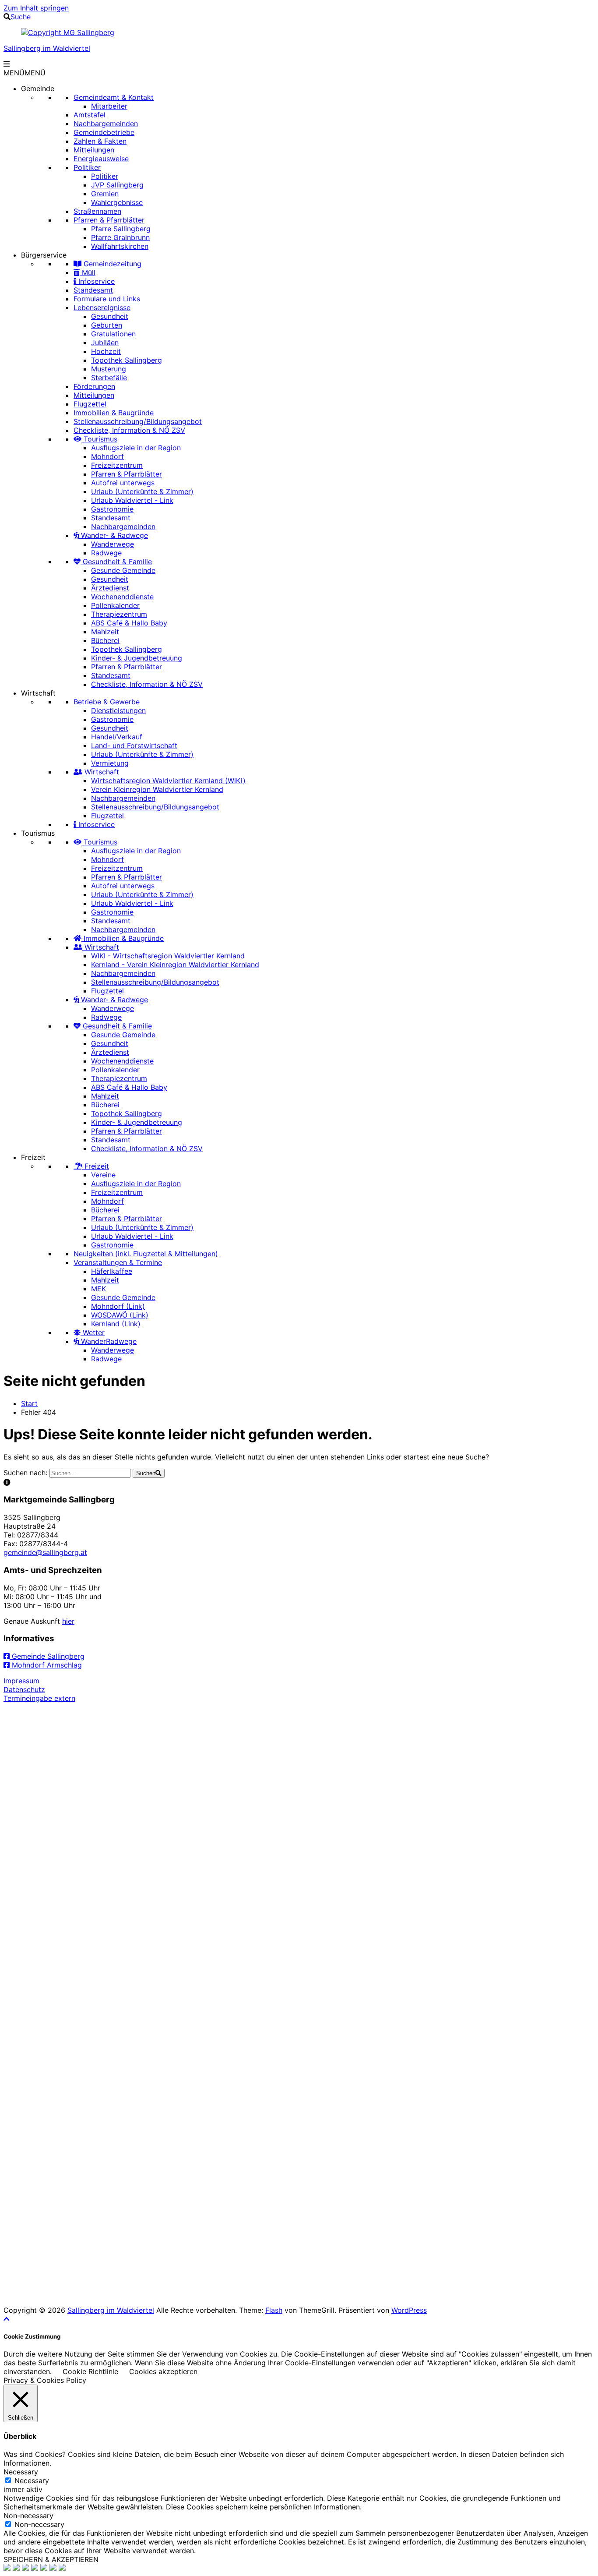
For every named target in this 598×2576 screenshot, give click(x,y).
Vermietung (110, 763)
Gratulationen (113, 334)
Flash (274, 2310)
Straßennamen (97, 211)
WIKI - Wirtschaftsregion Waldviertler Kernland (168, 956)
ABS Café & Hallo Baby (129, 623)
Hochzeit (106, 351)
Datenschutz (24, 1689)
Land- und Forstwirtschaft (134, 746)
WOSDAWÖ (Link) (120, 1315)
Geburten (107, 325)
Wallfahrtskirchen (120, 246)
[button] (25, 73)
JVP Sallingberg (117, 185)
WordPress (409, 2310)
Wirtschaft (38, 693)
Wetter (93, 1332)
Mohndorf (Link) (118, 1306)
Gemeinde (38, 88)
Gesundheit (110, 316)
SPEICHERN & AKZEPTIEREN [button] (51, 2559)
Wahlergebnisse (117, 202)
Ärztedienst (110, 588)
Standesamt (93, 290)
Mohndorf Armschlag (46, 1665)
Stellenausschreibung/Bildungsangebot (138, 421)
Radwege (106, 553)
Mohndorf (107, 456)
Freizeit (33, 1157)
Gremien (105, 194)
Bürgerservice (44, 255)
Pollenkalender (115, 605)
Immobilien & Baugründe (114, 413)
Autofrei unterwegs (123, 483)
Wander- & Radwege (113, 535)
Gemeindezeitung (111, 264)
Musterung (109, 369)
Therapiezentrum (119, 614)
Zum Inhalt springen (36, 8)
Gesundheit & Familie (116, 562)
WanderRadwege (108, 1341)
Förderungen (94, 386)
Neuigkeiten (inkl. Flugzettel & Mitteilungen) (146, 1254)
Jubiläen (105, 343)
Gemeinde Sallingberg (47, 1656)
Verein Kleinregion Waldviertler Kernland (157, 789)
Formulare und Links (107, 299)
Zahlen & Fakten (100, 141)
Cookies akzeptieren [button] (163, 2371)
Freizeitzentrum (117, 465)
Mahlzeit (105, 632)
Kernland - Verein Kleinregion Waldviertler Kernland (175, 965)
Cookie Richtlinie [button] (90, 2371)
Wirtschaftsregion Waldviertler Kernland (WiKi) (168, 781)
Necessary (32, 2481)
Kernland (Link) (116, 1324)
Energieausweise (101, 159)
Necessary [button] (21, 2472)
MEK (98, 1289)
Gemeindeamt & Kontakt (114, 97)
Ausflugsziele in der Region (136, 448)
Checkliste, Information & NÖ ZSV (129, 430)
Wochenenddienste (122, 597)
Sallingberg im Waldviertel (47, 48)
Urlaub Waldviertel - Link (132, 500)
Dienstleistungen (118, 710)
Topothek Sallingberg (127, 360)
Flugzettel (90, 404)
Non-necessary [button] (28, 2516)
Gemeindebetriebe (104, 132)
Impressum (21, 1681)
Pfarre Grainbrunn (120, 237)
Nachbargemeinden (106, 124)
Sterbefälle (109, 378)
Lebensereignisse (102, 307)
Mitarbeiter (109, 106)
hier (68, 1621)
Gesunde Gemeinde (123, 570)
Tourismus (99, 439)
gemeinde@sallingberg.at (45, 1552)
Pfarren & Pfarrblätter (109, 220)
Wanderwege (113, 544)
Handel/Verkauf (117, 737)
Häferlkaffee (112, 1271)
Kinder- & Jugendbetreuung (137, 658)
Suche (21, 17)
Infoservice (95, 281)
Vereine (103, 1175)
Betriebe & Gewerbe (107, 702)
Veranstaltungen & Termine (118, 1262)
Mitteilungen (94, 150)
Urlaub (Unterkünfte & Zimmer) (142, 491)
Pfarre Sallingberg (121, 229)
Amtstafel (90, 115)
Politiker (87, 167)
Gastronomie (112, 509)
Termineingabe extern (39, 1698)
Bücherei (105, 640)
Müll (88, 272)
